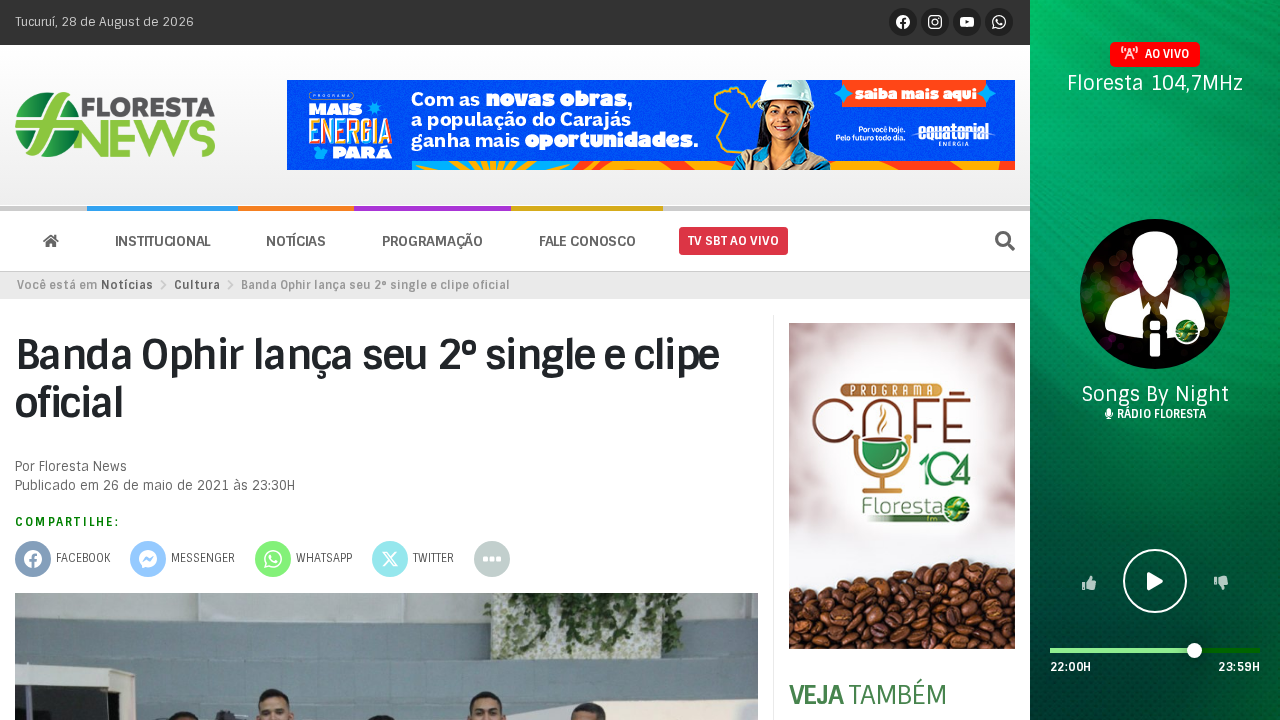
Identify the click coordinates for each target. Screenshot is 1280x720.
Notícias (296, 241)
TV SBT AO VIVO (733, 241)
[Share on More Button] (492, 559)
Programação (432, 241)
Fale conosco (587, 241)
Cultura (197, 285)
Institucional (162, 241)
